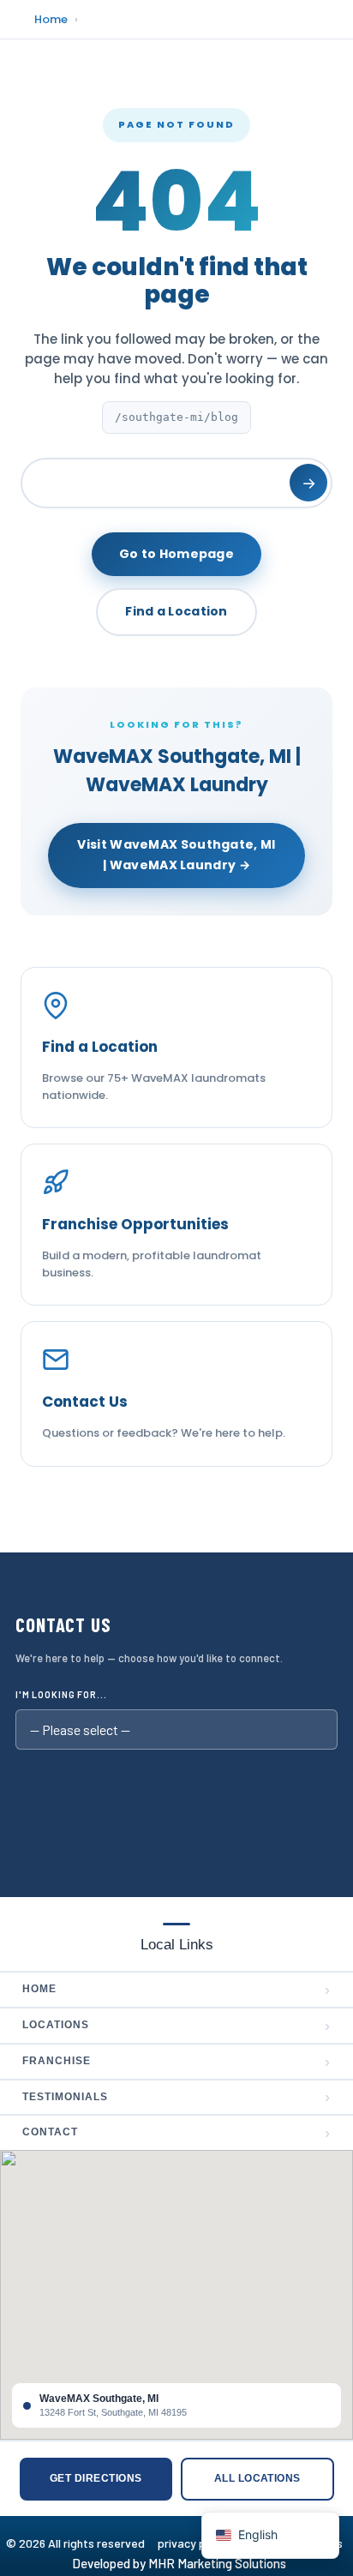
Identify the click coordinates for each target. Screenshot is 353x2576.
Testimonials (176, 2097)
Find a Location (176, 611)
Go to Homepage (176, 554)
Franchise (176, 2062)
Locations (176, 2026)
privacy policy (200, 2543)
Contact (176, 2133)
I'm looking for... (61, 1694)
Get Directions (96, 2478)
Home (51, 19)
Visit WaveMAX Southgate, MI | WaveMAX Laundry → (176, 855)
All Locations (257, 2478)
